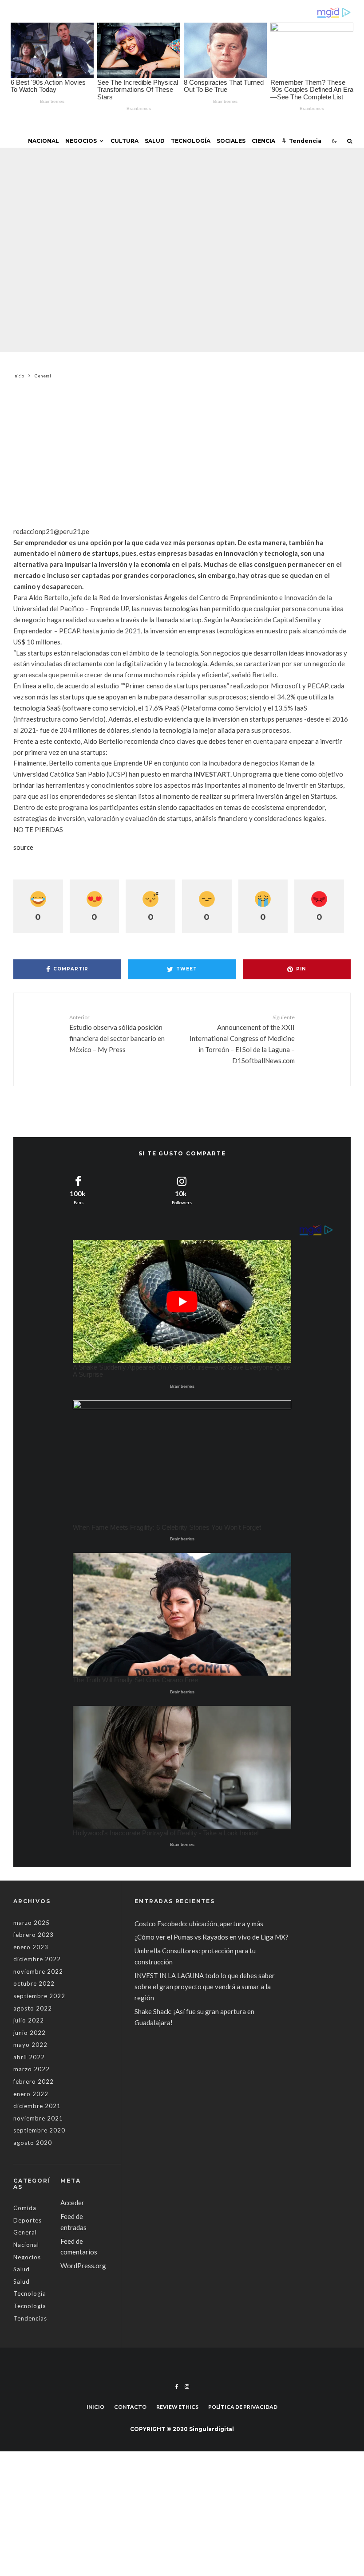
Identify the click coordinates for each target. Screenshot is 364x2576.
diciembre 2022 (37, 1959)
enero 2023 (31, 1947)
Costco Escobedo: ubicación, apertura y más (199, 1924)
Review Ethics (177, 2407)
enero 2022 (31, 2094)
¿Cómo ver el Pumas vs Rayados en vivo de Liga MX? (212, 1937)
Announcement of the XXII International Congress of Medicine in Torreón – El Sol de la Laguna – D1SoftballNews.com (242, 1039)
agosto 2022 (33, 2008)
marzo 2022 (32, 2069)
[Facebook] (177, 2387)
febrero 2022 (34, 2081)
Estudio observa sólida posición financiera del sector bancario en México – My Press (117, 1034)
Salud (155, 141)
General (124, 230)
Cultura (125, 141)
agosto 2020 (33, 2143)
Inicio (95, 2407)
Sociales (231, 141)
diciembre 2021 (37, 2106)
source (23, 847)
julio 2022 (29, 2020)
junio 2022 (30, 2033)
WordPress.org (83, 2266)
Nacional (44, 141)
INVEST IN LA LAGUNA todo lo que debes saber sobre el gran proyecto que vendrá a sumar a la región (205, 1987)
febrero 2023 (34, 1935)
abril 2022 (29, 2057)
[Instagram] (187, 2387)
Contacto (130, 2407)
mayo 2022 (30, 2045)
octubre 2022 (34, 1983)
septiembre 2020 (39, 2130)
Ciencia (263, 141)
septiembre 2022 (39, 1996)
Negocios (81, 141)
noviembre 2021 (38, 2118)
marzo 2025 (32, 1923)
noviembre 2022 (38, 1971)
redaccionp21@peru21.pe (51, 531)
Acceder (72, 2203)
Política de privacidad (243, 2407)
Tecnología (191, 141)
